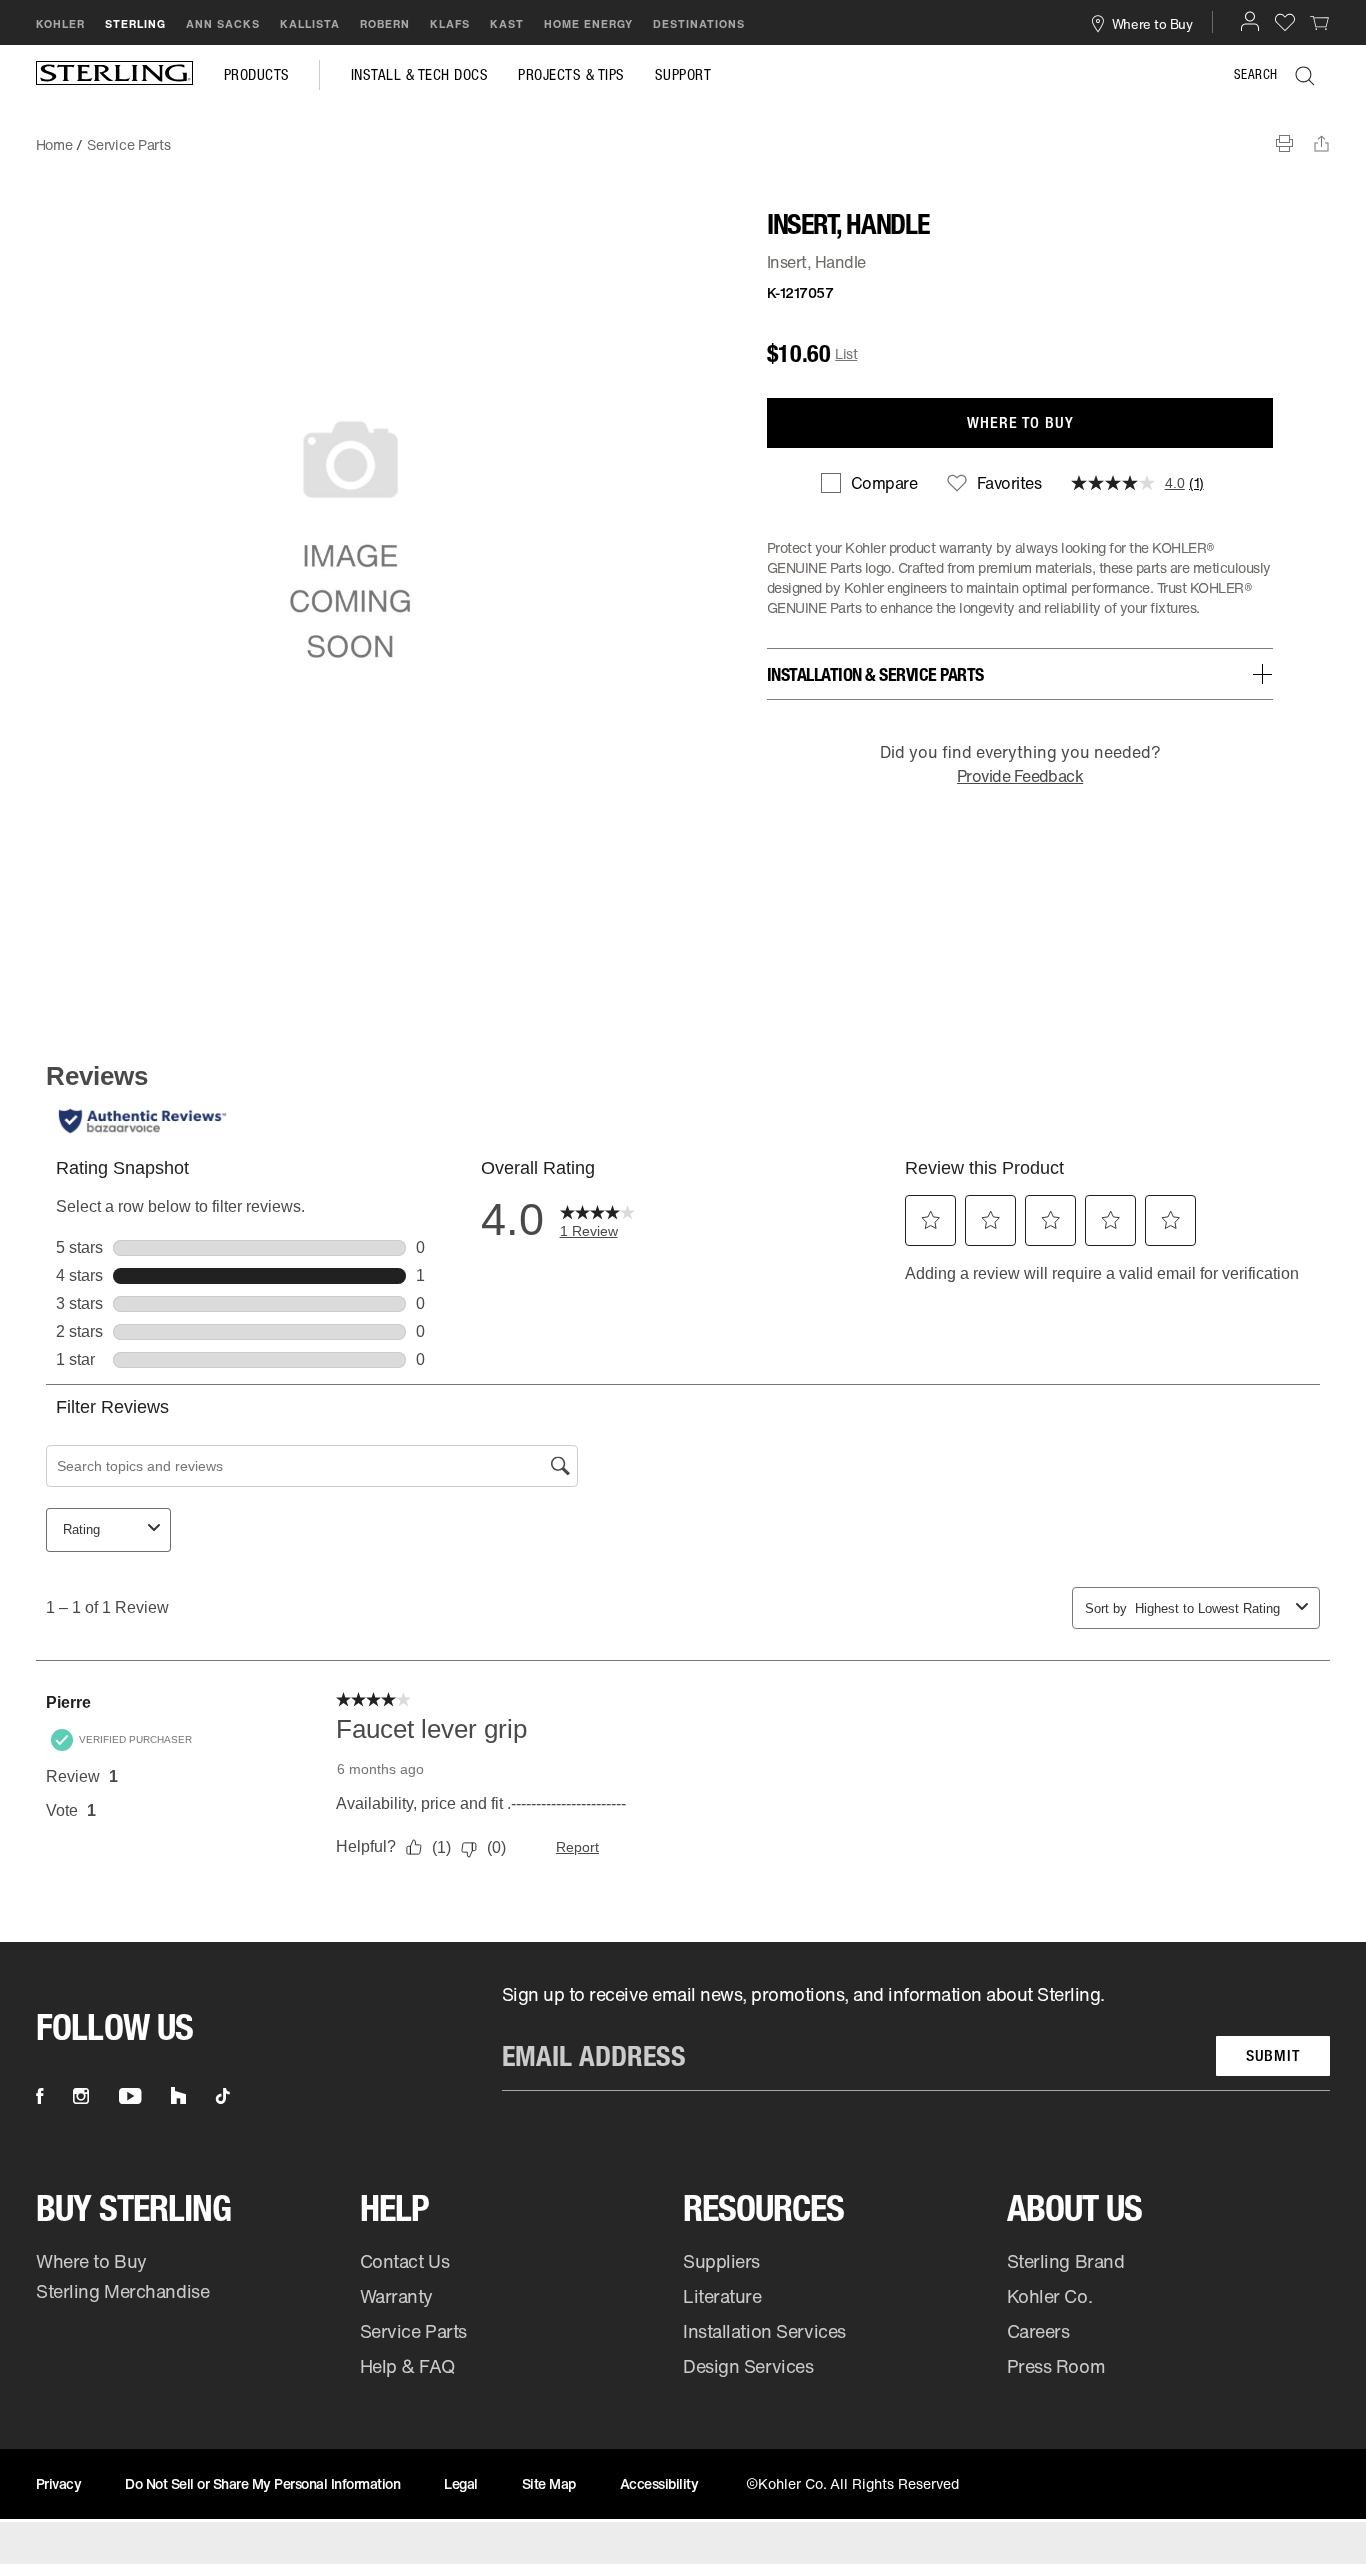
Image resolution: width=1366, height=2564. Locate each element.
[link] (1320, 22)
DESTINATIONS (699, 24)
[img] (115, 75)
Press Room (1056, 2366)
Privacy (59, 2483)
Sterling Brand (1066, 2261)
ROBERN (385, 24)
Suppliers (721, 2261)
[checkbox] (869, 483)
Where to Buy (91, 2261)
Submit (1273, 2055)
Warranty (397, 2296)
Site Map (549, 2483)
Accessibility (659, 2483)
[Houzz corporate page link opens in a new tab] (178, 2096)
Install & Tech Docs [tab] (420, 75)
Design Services (748, 2366)
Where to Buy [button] (1152, 23)
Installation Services (764, 2331)
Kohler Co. (1050, 2296)
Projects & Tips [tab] (571, 75)
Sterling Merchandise (122, 2291)
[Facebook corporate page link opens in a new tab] (39, 2096)
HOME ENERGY (588, 24)
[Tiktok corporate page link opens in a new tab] (223, 2096)
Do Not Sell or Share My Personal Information (262, 2483)
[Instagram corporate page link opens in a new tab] (81, 2096)
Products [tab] (257, 75)
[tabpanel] (683, 135)
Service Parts (413, 2331)
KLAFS (450, 24)
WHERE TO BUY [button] (1020, 422)
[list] (916, 2037)
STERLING (135, 24)
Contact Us (405, 2261)
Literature (722, 2296)
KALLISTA (310, 24)
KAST (507, 24)
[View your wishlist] (1285, 21)
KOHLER (60, 24)
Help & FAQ (407, 2366)
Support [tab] (683, 75)
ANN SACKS (223, 24)
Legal (461, 2483)
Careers (1038, 2331)
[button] (1250, 21)
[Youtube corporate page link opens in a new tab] (130, 2096)
